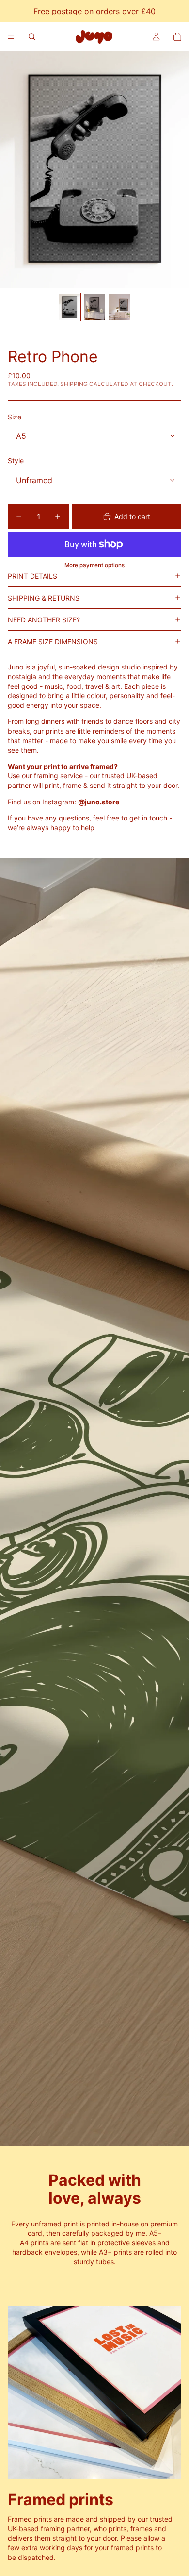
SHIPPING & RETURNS (44, 598)
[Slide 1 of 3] (69, 307)
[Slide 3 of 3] (120, 307)
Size (15, 417)
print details (32, 576)
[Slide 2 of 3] (94, 307)
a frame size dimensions (53, 642)
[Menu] (11, 37)
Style (16, 460)
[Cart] (177, 37)
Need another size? (44, 620)
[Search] (32, 37)
